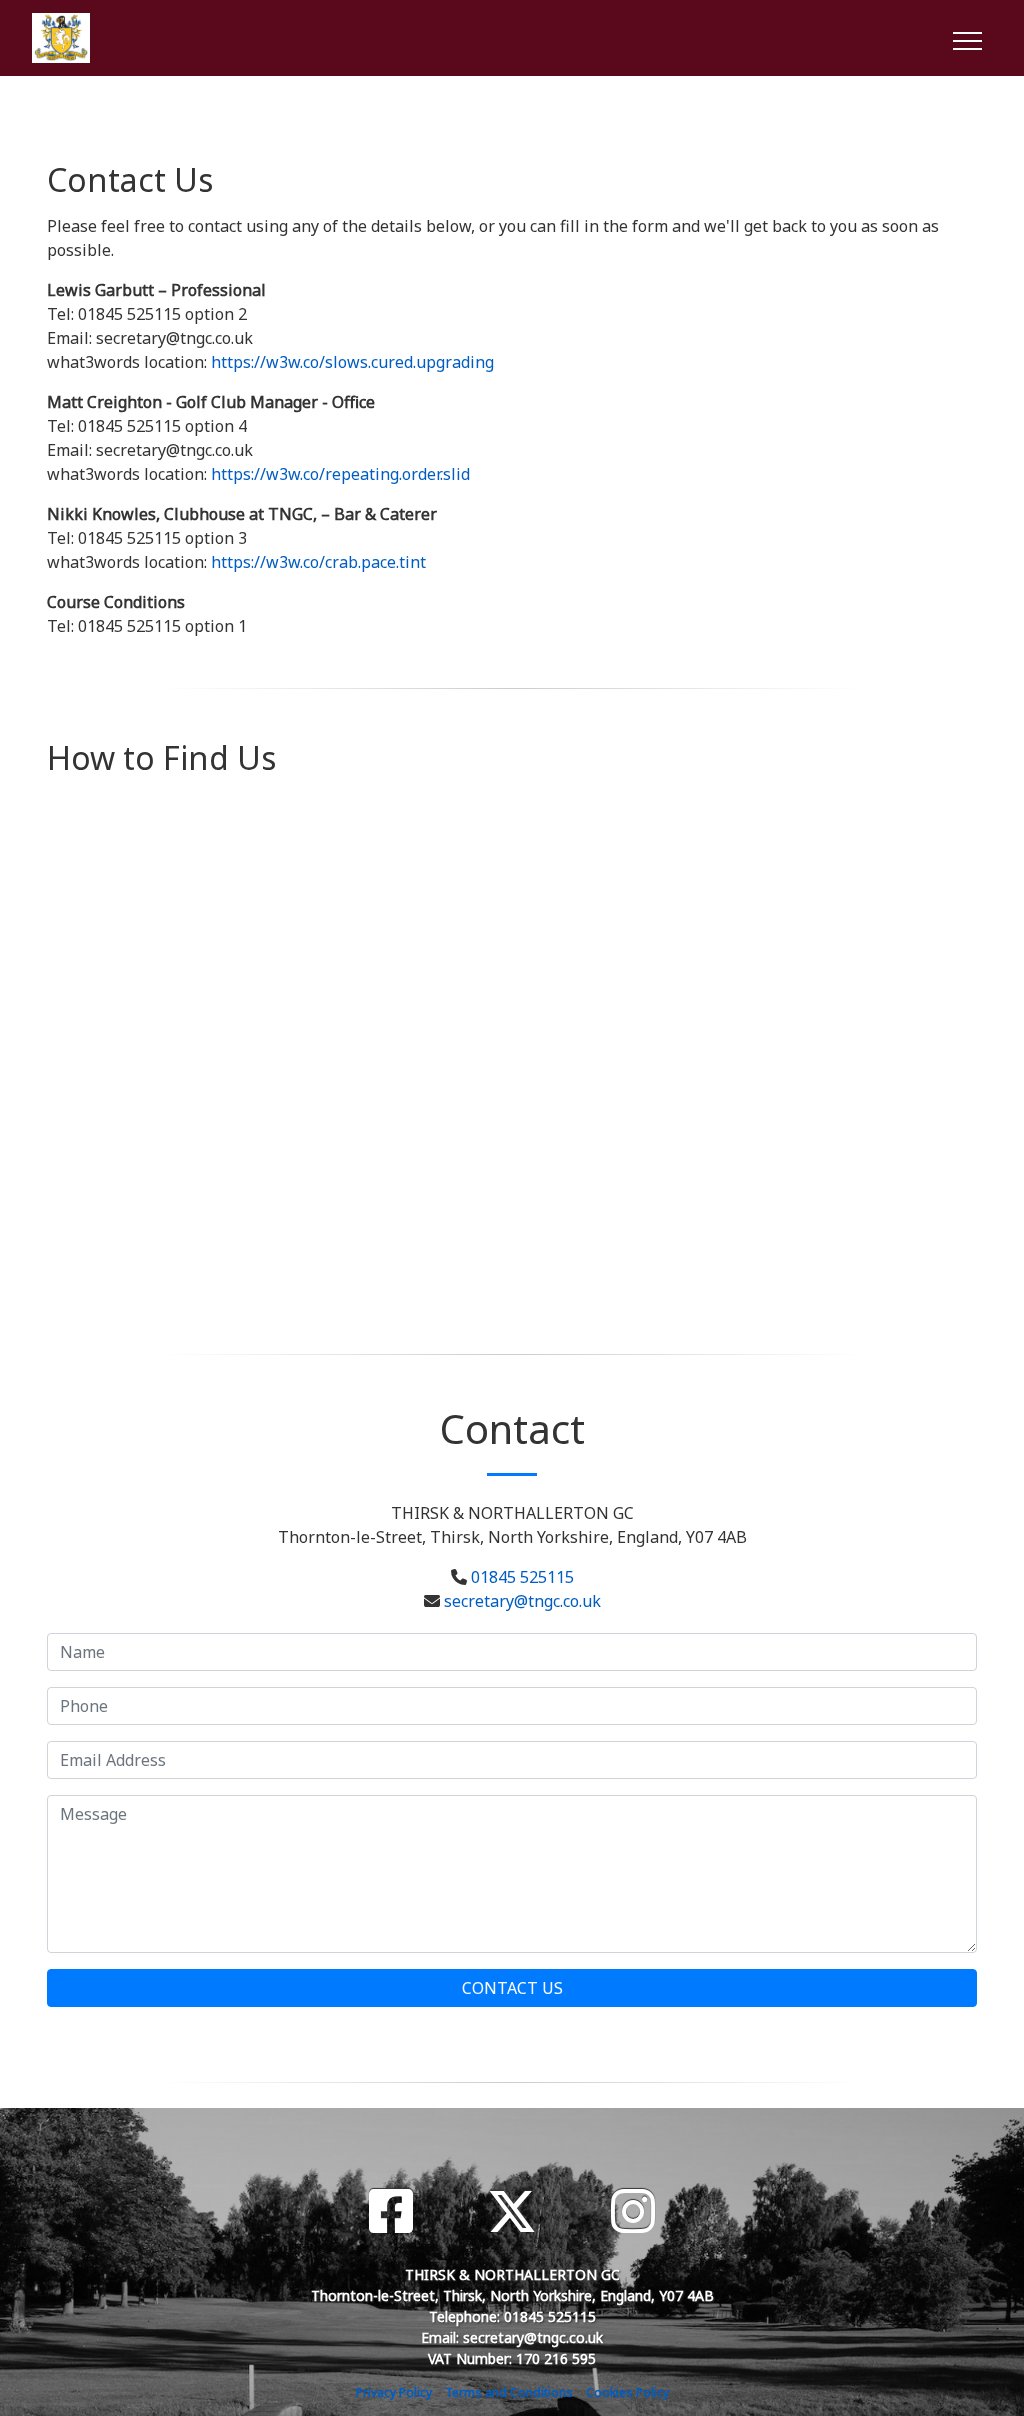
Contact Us (512, 1988)
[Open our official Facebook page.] (391, 2211)
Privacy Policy (394, 2392)
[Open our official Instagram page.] (633, 2211)
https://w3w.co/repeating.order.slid (340, 474)
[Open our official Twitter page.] (512, 2211)
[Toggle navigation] (966, 38)
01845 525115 (522, 1577)
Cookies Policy (627, 2392)
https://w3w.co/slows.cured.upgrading (352, 362)
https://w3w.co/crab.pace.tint (318, 562)
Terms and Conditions (509, 2392)
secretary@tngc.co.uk (522, 1601)
